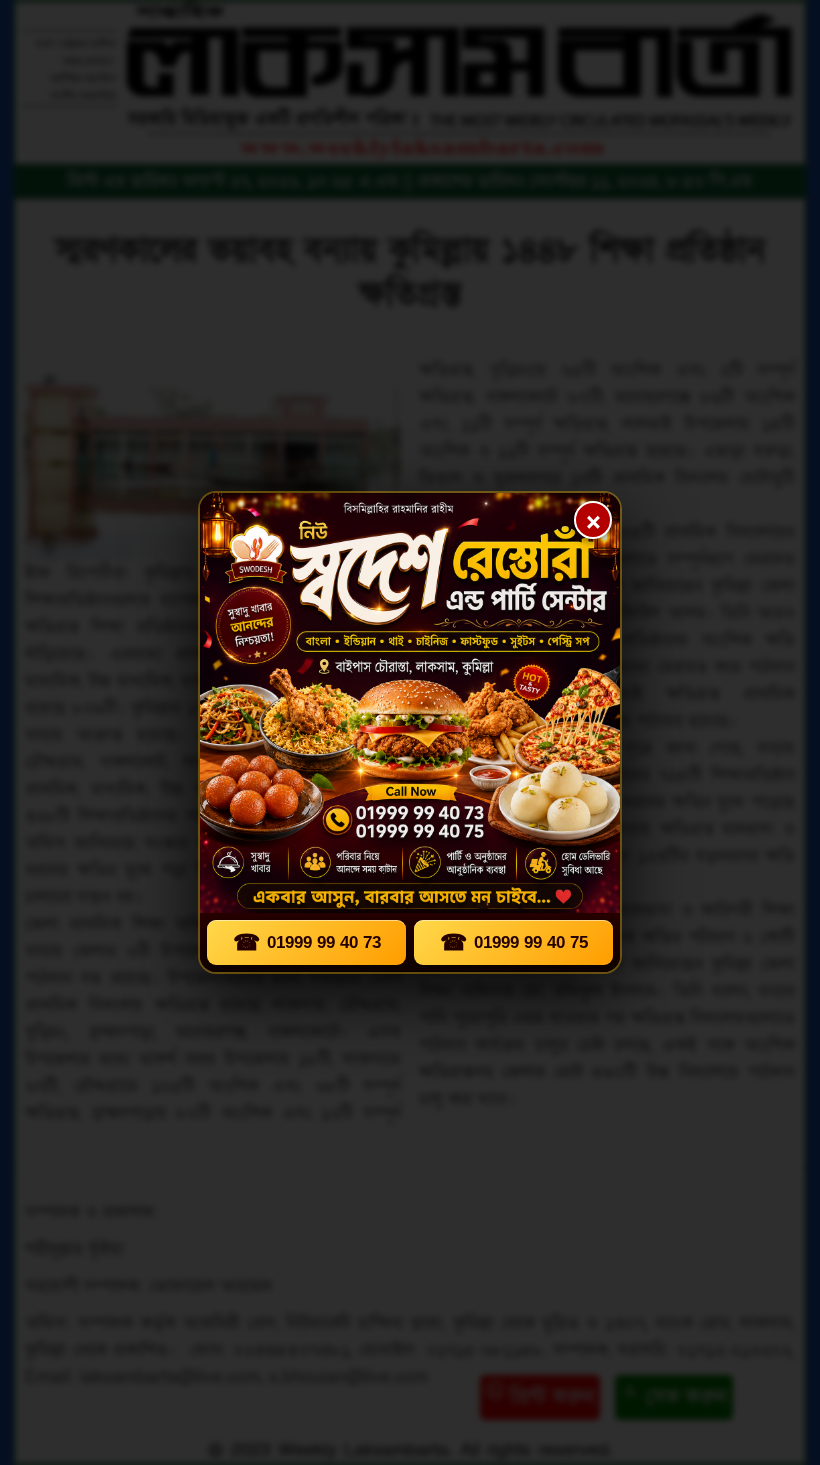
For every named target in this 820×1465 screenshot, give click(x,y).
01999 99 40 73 (307, 942)
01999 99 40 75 (514, 942)
